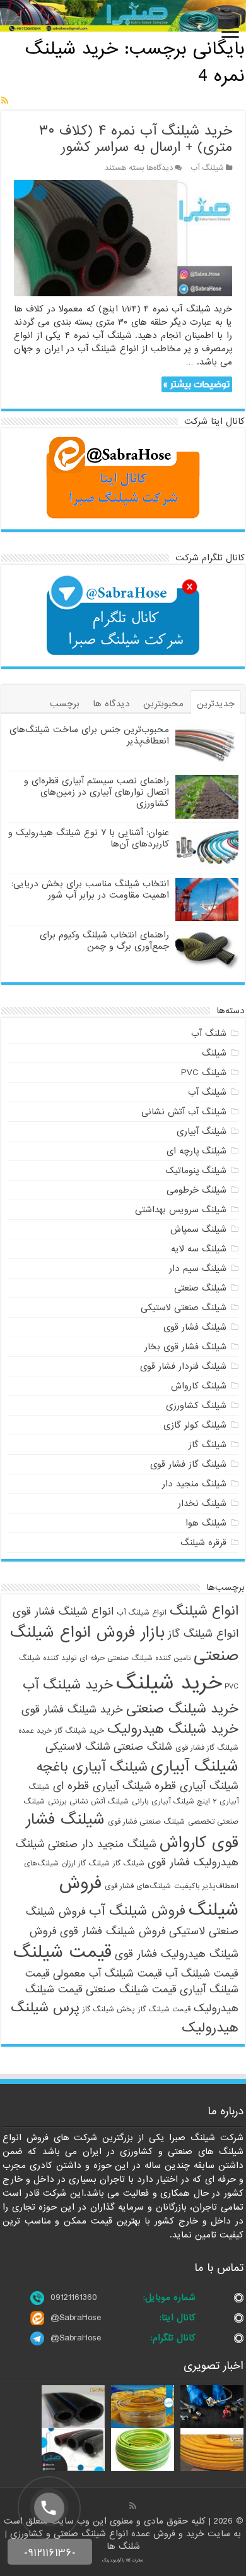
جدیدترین (216, 704)
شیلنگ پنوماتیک (196, 1171)
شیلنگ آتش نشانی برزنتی (88, 1802)
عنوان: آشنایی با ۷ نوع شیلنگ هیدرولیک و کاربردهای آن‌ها (89, 838)
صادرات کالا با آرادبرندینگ (123, 2560)
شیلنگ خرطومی (196, 1190)
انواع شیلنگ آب (142, 1613)
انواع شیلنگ (204, 1611)
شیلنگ (214, 1053)
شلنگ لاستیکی (78, 1747)
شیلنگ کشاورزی (196, 1405)
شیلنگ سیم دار (198, 1268)
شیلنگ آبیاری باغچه (92, 1767)
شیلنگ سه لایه (199, 1249)
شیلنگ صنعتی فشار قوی (146, 1822)
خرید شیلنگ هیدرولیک (173, 1729)
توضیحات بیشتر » (196, 384)
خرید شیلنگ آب (68, 1685)
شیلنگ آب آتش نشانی (184, 1112)
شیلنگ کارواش (199, 1386)
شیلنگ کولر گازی (195, 1425)
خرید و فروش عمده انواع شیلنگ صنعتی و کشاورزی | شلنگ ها (106, 2540)
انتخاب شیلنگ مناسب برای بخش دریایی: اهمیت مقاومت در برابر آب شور (90, 889)
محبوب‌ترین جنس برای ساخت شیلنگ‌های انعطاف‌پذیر (89, 735)
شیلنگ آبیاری (202, 1131)
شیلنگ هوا (206, 1523)
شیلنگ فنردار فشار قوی (183, 1366)
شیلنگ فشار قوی (195, 1327)
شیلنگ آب (207, 168)
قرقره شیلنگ (203, 1543)
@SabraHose (76, 2318)
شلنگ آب (209, 1033)
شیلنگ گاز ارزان (86, 1863)
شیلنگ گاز (208, 1445)
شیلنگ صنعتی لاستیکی (184, 1308)
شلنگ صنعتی (143, 1747)
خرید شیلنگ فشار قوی (72, 1710)
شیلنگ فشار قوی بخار (185, 1347)
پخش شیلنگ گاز (109, 2009)
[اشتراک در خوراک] (5, 101)
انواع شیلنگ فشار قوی (63, 1612)
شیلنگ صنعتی (200, 1288)
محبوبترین (163, 704)
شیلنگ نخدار (202, 1503)
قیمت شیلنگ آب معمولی (108, 1974)
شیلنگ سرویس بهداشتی (181, 1210)
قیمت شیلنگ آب (202, 1974)
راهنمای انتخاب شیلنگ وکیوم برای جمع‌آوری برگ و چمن (104, 941)
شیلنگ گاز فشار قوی (188, 1464)
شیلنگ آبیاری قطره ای (102, 1786)
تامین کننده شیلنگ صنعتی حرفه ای (135, 1658)
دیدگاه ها (111, 704)
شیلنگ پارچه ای (196, 1151)
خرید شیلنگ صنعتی (182, 1709)
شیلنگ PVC (204, 1073)
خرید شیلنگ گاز (79, 1731)
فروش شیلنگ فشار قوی (113, 1931)
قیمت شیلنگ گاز (164, 2009)
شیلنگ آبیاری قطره (196, 1786)
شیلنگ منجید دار (194, 1484)
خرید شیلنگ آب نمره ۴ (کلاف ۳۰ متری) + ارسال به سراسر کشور (136, 139)
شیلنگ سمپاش (198, 1229)
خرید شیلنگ (169, 1683)
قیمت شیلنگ (62, 1953)
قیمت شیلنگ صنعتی (131, 1989)
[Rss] (133, 2506)
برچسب (65, 704)
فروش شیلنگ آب (137, 1911)
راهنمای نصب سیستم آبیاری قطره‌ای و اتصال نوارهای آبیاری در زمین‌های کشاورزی (97, 792)
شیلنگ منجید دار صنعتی (102, 1844)
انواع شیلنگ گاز (203, 1634)
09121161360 (74, 2297)
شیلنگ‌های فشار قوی (138, 1886)
